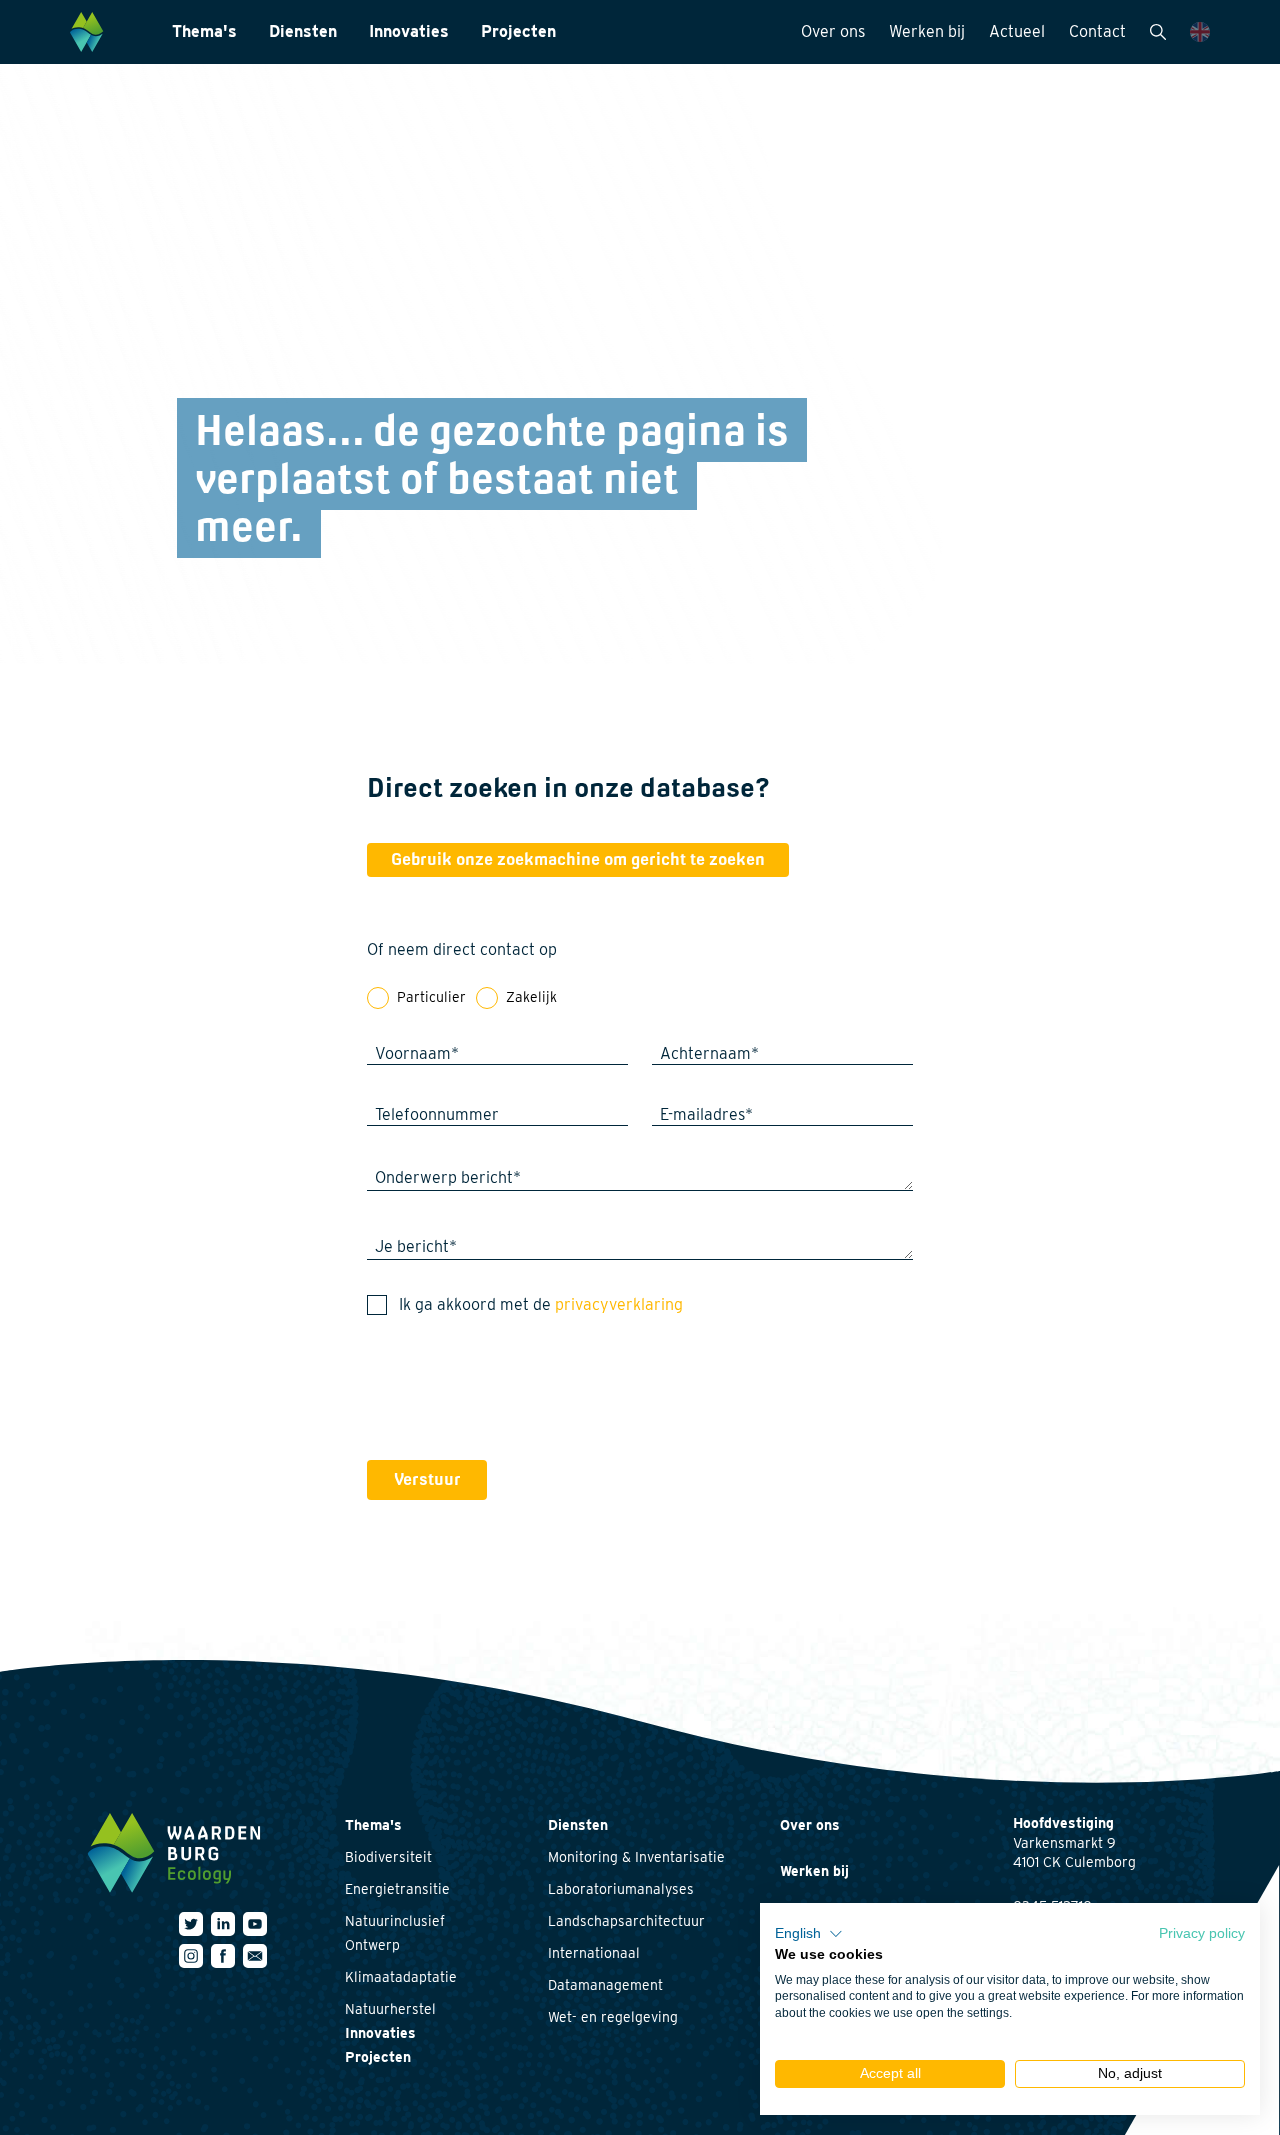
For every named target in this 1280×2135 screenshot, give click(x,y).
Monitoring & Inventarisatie (636, 1857)
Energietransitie (397, 1889)
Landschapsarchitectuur (626, 1921)
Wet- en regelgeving (613, 2017)
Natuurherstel (390, 2009)
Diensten (303, 31)
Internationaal (594, 1953)
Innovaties (409, 31)
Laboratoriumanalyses (621, 1889)
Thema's (204, 31)
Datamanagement (605, 1985)
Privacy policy (1202, 1933)
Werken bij (927, 31)
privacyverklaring (619, 1304)
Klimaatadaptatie (401, 1977)
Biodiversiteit (388, 1857)
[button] (809, 1934)
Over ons (833, 31)
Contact (1097, 31)
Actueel (1017, 31)
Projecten (518, 31)
